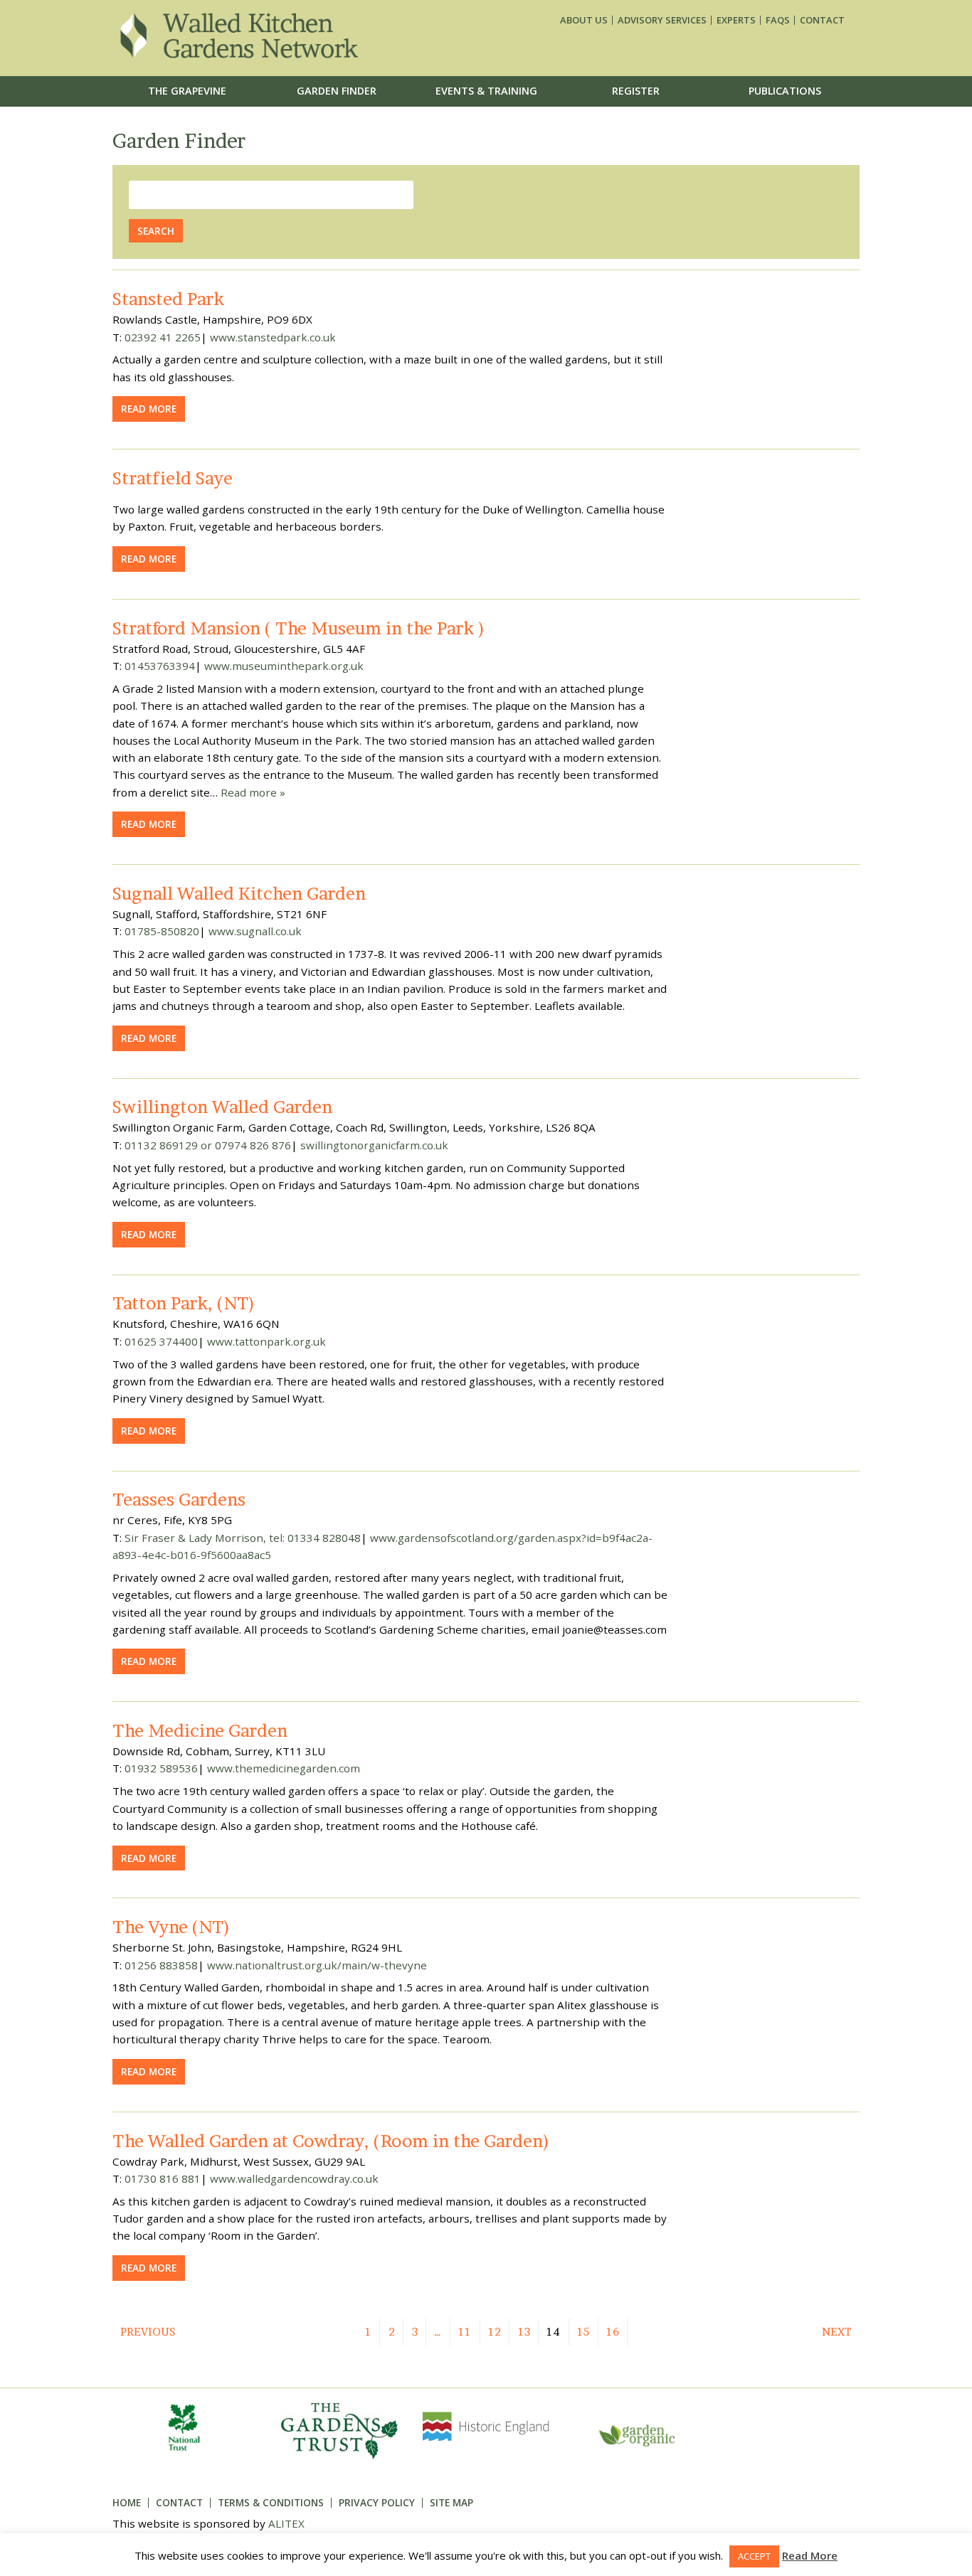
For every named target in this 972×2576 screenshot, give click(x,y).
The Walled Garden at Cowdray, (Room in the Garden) (331, 2141)
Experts (736, 20)
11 (465, 2332)
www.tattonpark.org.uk (266, 1341)
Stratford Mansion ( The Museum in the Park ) (299, 628)
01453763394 (160, 666)
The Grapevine (187, 91)
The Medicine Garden (200, 1730)
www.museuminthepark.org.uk (284, 666)
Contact (822, 20)
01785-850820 (162, 931)
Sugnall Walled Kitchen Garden (239, 893)
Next (837, 2332)
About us (584, 20)
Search (156, 231)
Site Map (451, 2502)
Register (636, 91)
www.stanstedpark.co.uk (273, 337)
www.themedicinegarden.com (284, 1768)
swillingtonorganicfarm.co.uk (374, 1145)
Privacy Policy (377, 2502)
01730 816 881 (163, 2178)
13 (524, 2332)
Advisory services (662, 20)
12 (495, 2332)
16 (613, 2332)
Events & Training (486, 91)
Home (127, 2502)
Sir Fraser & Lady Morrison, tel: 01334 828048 (243, 1538)
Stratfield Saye (173, 478)
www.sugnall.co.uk (255, 931)
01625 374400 (161, 1341)
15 (583, 2332)
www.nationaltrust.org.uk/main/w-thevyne (317, 1965)
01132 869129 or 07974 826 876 (208, 1145)
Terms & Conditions (271, 2502)
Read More (810, 2555)
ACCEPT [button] (754, 2556)
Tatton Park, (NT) (184, 1303)
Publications (785, 91)
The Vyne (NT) (171, 1927)
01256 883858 (161, 1965)
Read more (149, 409)
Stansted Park (168, 299)
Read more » (253, 792)
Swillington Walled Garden (222, 1107)
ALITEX (286, 2523)
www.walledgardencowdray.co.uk (294, 2178)
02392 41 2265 (163, 337)
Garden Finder (337, 91)
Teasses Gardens (179, 1499)
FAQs (778, 20)
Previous (148, 2332)
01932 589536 (161, 1768)
